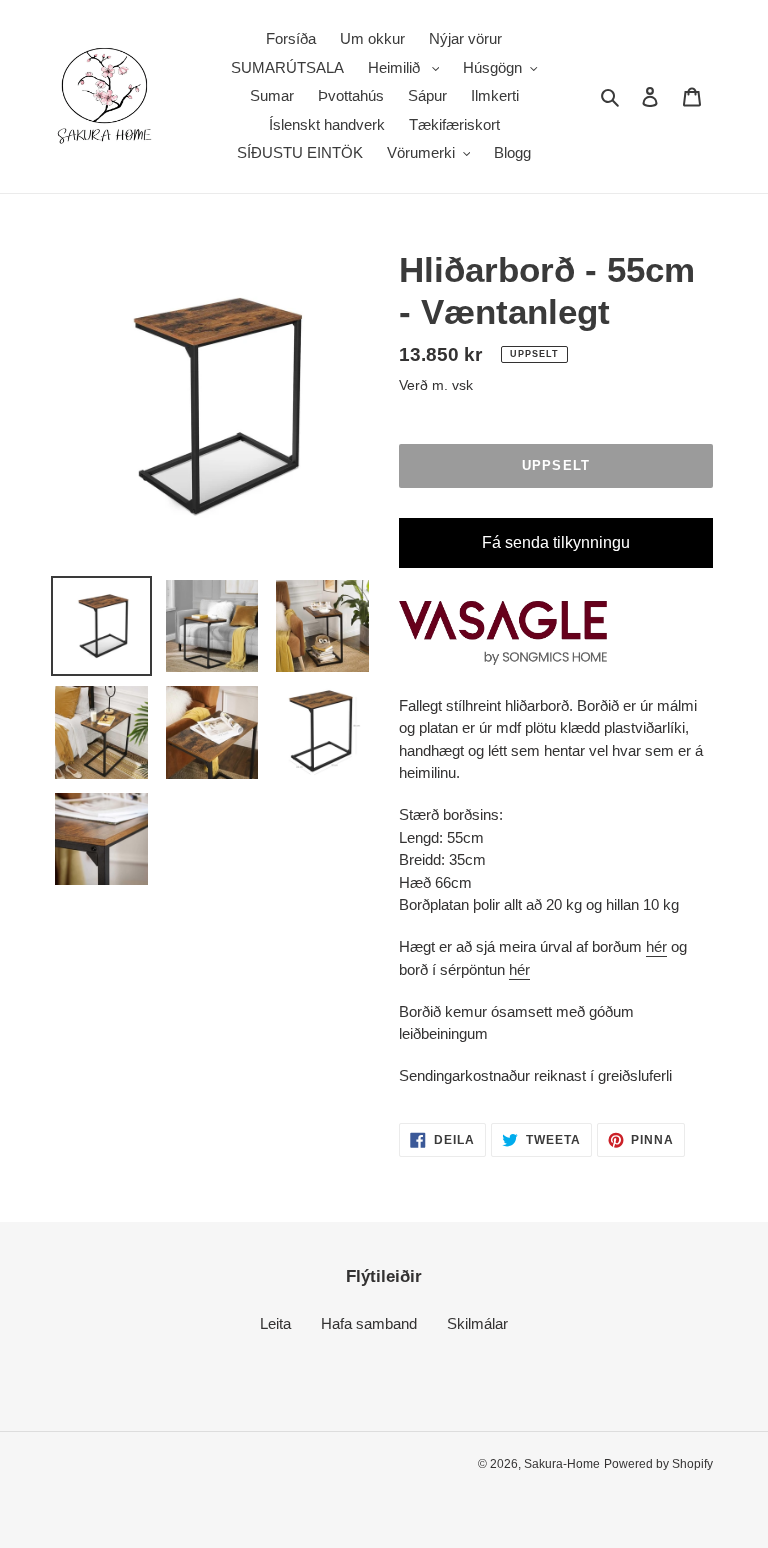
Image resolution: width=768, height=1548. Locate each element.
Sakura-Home (562, 1464)
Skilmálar (477, 1323)
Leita (275, 1323)
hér (656, 946)
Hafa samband (369, 1323)
